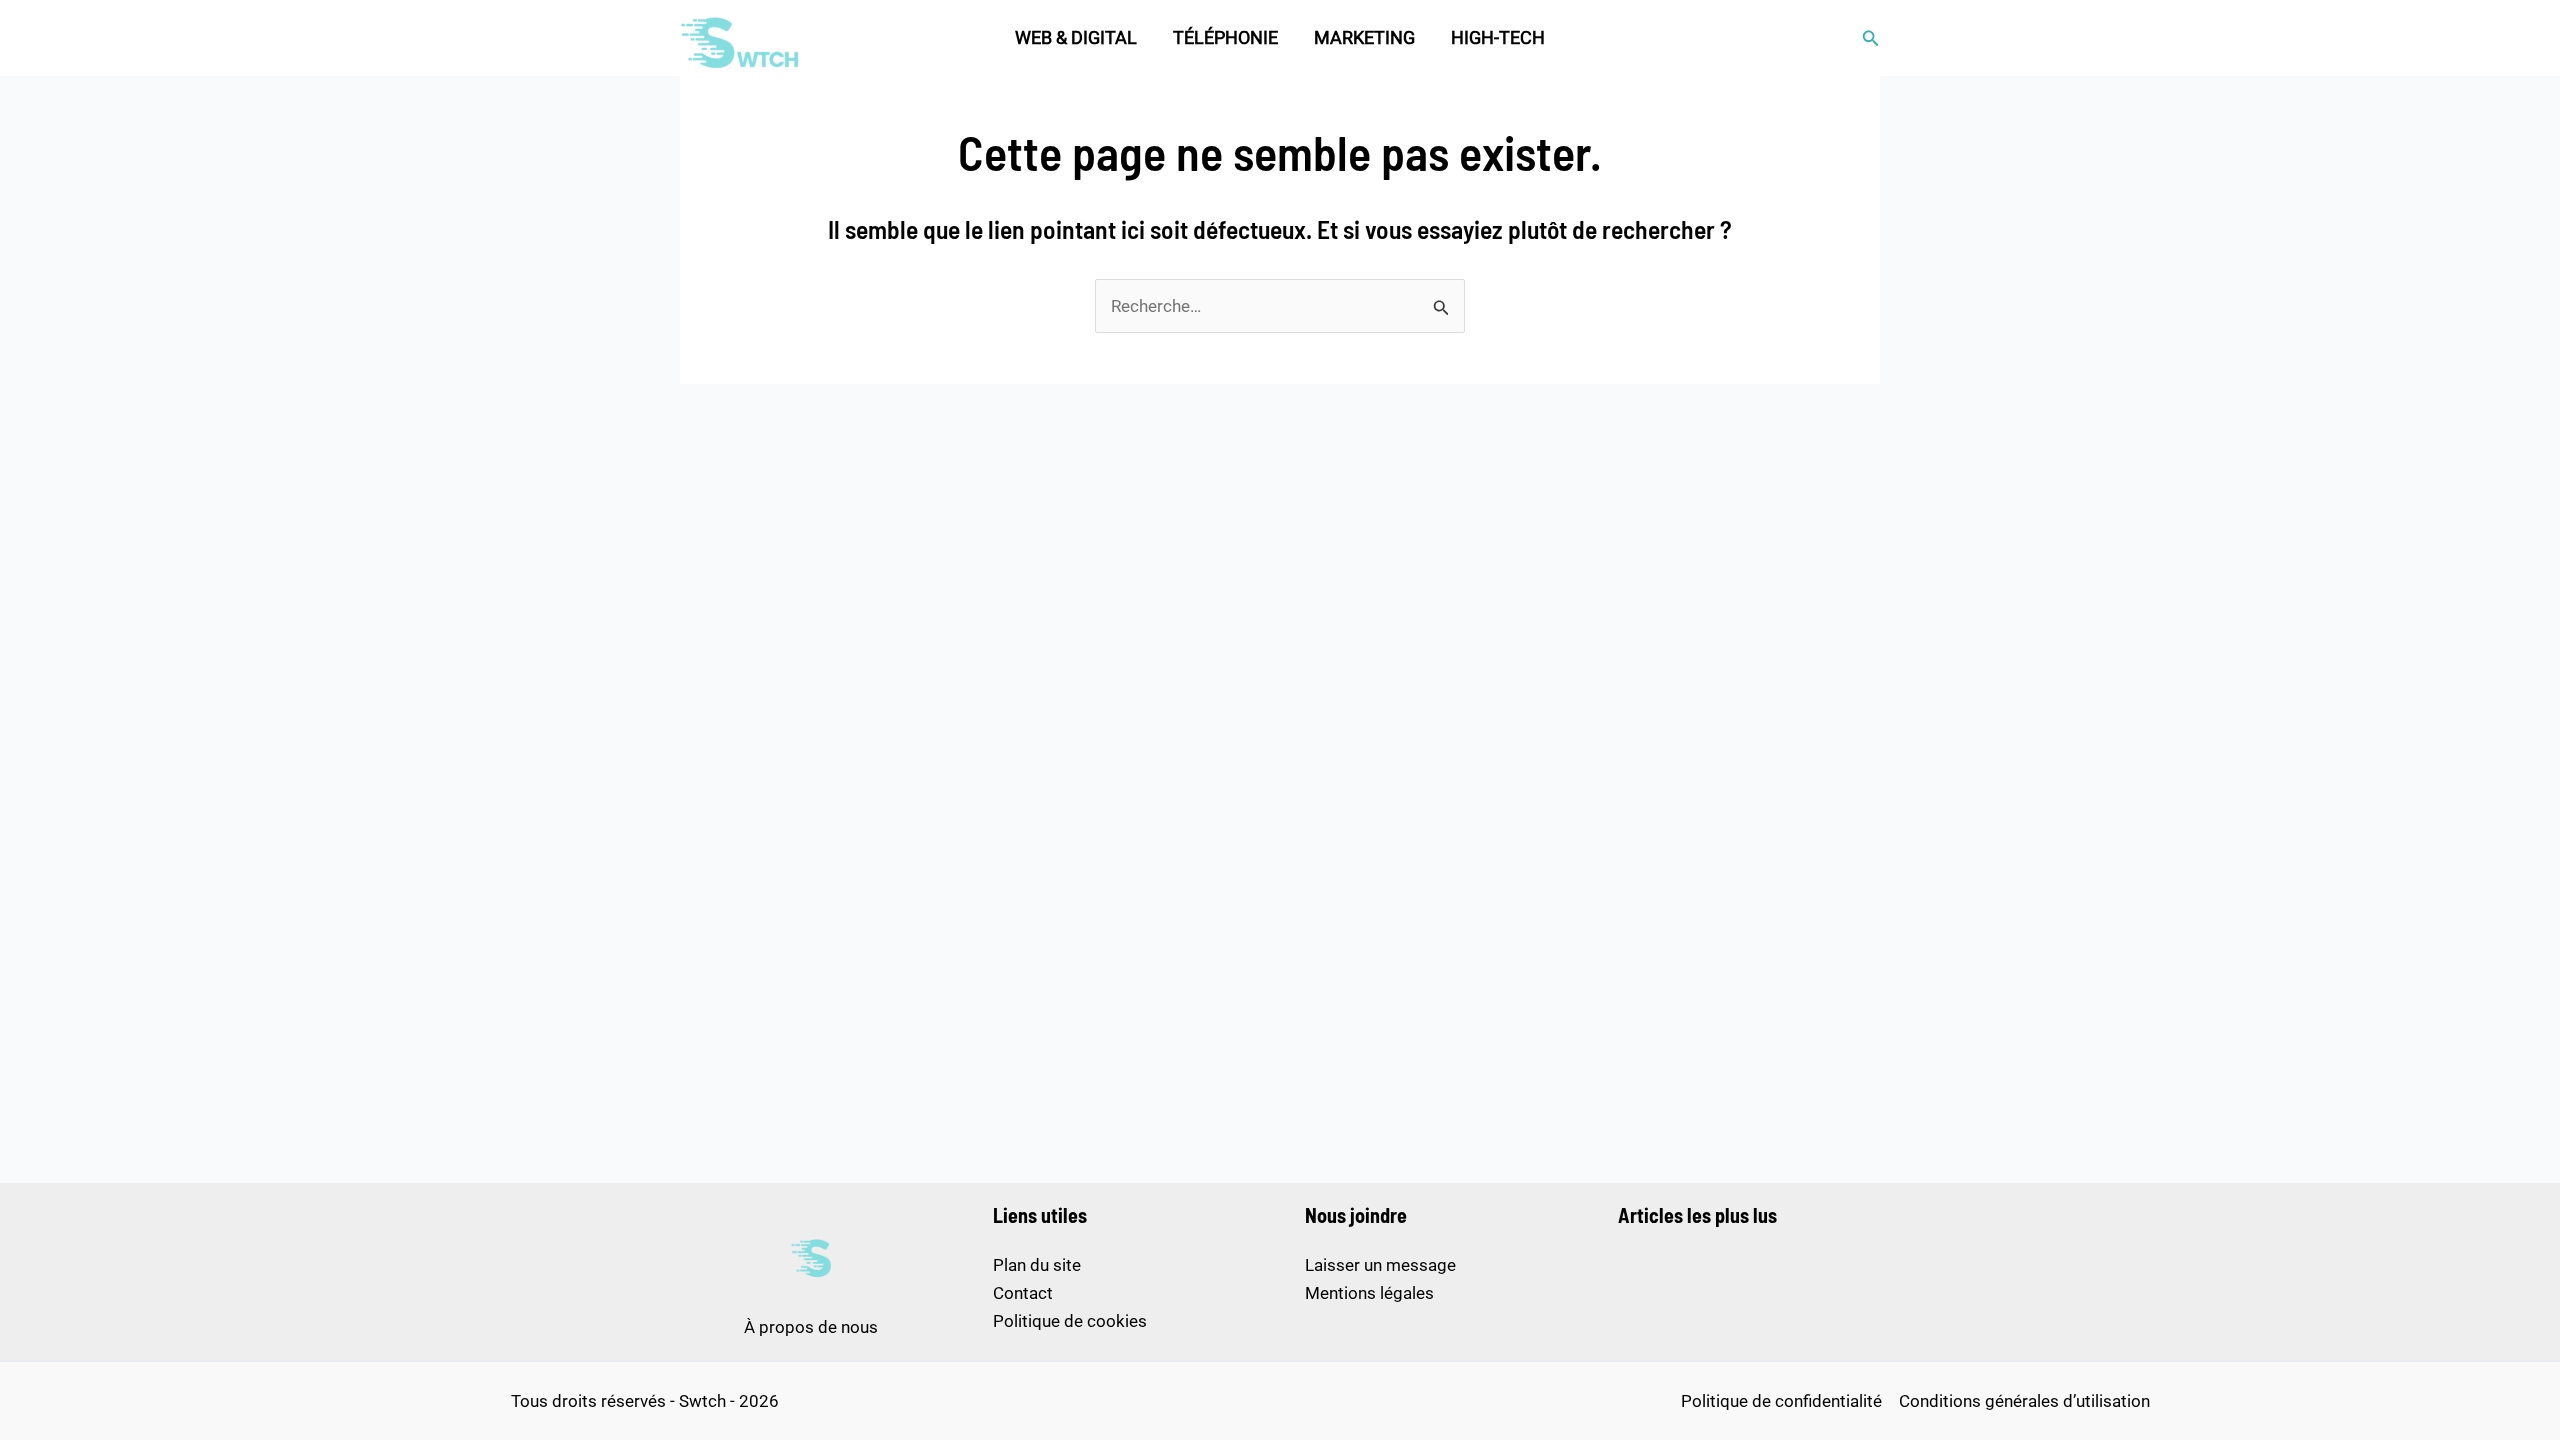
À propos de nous (811, 1327)
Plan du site (1037, 1265)
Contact (1023, 1293)
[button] (1871, 38)
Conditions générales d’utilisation (2024, 1401)
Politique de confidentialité (1781, 1401)
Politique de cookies (1070, 1321)
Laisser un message (1380, 1265)
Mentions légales (1369, 1293)
